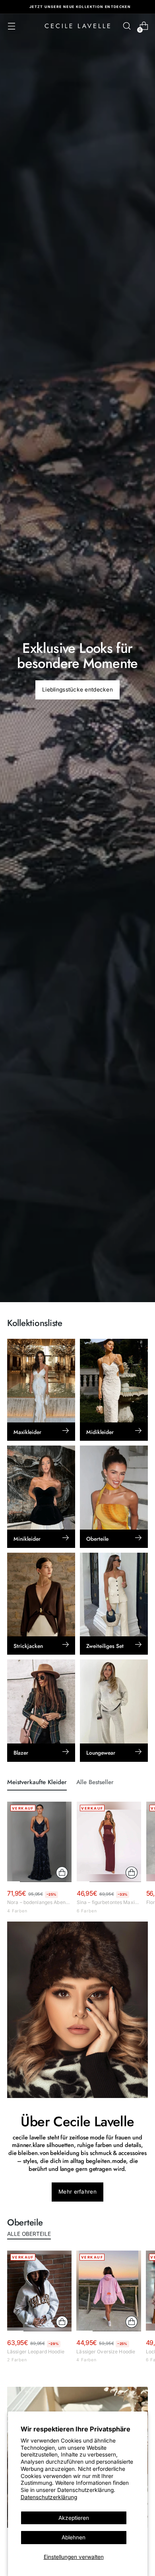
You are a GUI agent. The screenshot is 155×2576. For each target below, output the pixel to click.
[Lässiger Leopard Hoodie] (39, 2291)
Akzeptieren (74, 2518)
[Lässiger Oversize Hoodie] (108, 2291)
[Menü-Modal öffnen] (11, 26)
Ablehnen (74, 2537)
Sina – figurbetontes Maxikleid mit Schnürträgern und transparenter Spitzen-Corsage (109, 1902)
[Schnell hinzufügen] (62, 1873)
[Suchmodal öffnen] (127, 26)
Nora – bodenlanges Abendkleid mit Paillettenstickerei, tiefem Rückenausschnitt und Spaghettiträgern (39, 1902)
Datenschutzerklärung (49, 2497)
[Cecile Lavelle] (77, 26)
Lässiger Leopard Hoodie (36, 2352)
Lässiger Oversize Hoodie (106, 2352)
